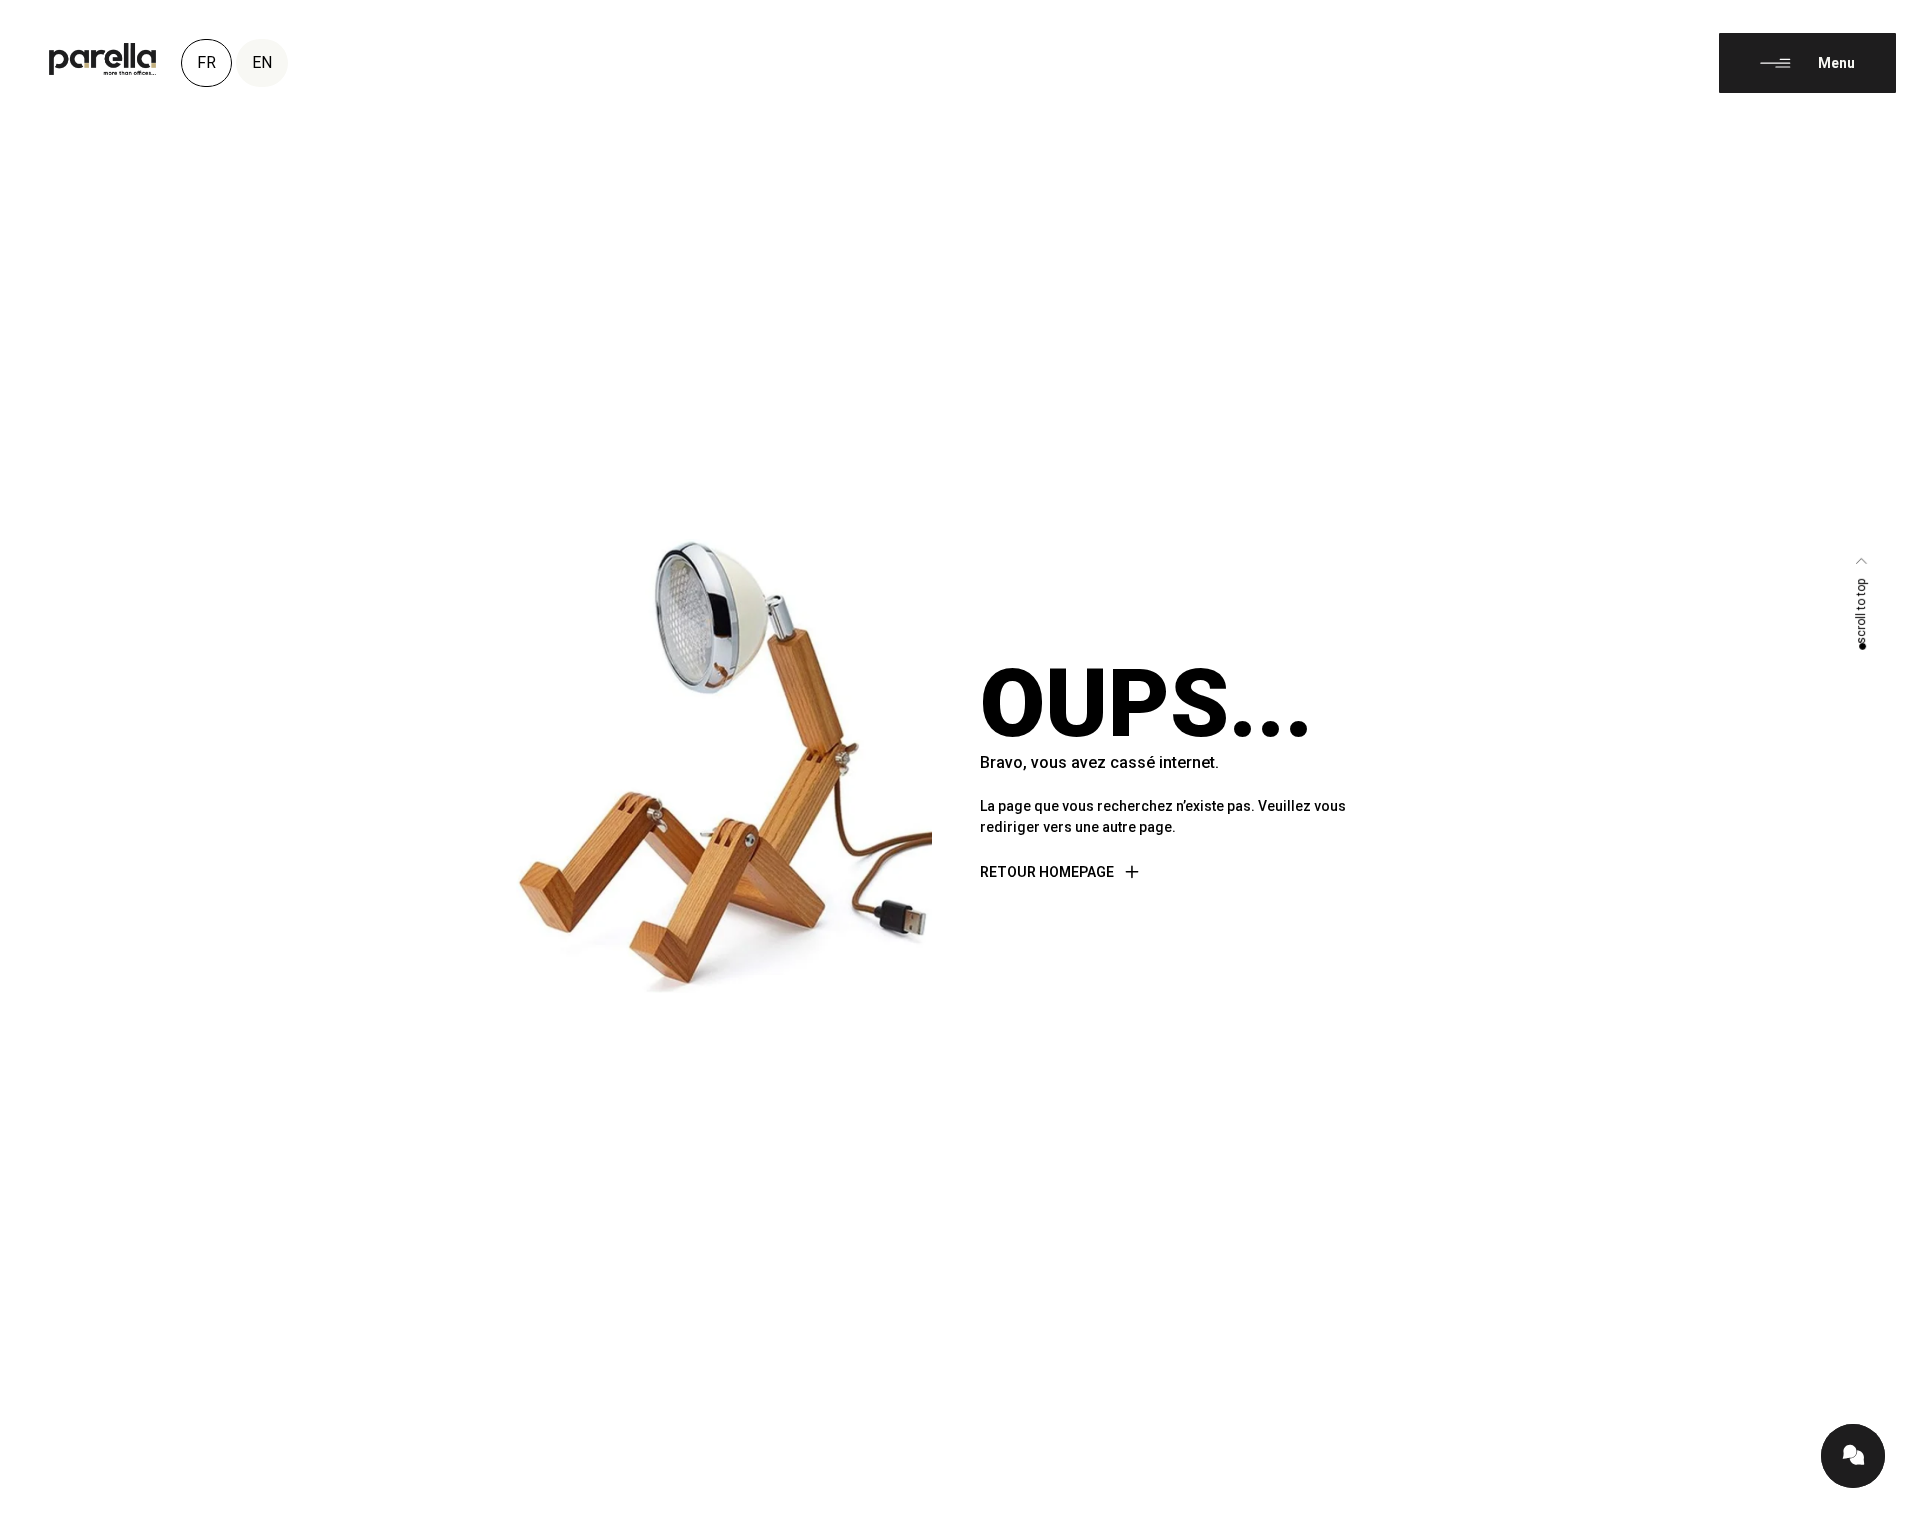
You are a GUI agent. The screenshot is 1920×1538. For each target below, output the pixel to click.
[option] (1870, 1523)
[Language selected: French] (1870, 1520)
